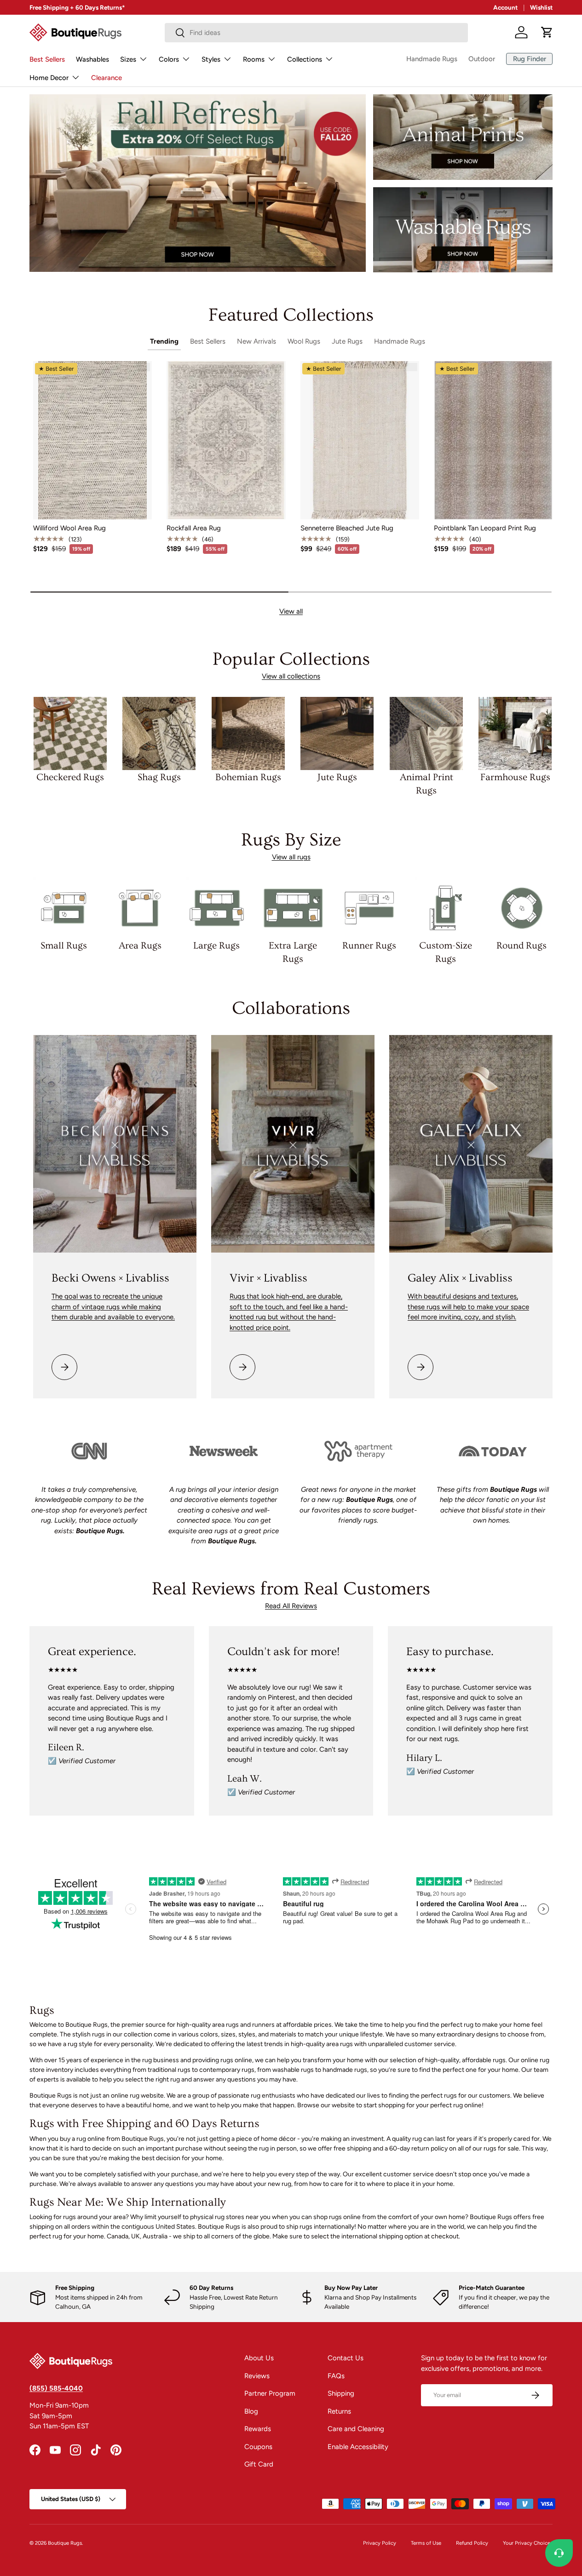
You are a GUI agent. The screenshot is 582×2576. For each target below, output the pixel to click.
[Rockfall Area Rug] (226, 440)
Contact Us (346, 2358)
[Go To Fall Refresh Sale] (198, 183)
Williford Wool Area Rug (69, 528)
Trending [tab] (164, 341)
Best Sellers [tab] (208, 341)
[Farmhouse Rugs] (515, 733)
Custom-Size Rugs (446, 952)
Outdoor (482, 59)
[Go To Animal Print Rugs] (463, 137)
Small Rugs (64, 946)
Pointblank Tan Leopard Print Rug (485, 528)
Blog (251, 2411)
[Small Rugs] (64, 908)
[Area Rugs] (140, 908)
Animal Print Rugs (426, 784)
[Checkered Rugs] (70, 733)
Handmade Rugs (432, 59)
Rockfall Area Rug (194, 528)
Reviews (257, 2376)
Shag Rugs (159, 777)
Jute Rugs (337, 777)
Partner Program (270, 2393)
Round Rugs (521, 946)
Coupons (258, 2447)
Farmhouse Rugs (515, 777)
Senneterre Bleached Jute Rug (347, 528)
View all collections (291, 676)
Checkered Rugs (70, 777)
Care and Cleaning (356, 2429)
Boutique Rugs (65, 2543)
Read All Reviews (291, 1606)
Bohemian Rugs (248, 777)
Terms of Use (426, 2543)
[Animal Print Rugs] (426, 733)
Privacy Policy (380, 2543)
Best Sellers (47, 59)
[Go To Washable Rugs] (463, 230)
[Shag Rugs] (159, 733)
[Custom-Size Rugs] (445, 908)
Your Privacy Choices (528, 2543)
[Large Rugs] (217, 908)
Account (505, 7)
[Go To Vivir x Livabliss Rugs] (293, 1144)
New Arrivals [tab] (256, 341)
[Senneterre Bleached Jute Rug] (360, 440)
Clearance (107, 78)
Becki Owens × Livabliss (110, 1278)
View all (291, 611)
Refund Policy (472, 2543)
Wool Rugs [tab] (304, 341)
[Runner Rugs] (369, 908)
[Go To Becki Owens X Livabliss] (115, 1144)
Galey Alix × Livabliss (460, 1278)
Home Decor (49, 78)
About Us (259, 2358)
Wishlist (541, 7)
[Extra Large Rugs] (293, 908)
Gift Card (259, 2464)
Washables (92, 59)
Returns (339, 2411)
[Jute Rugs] (337, 733)
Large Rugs (216, 946)
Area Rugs (140, 946)
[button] (547, 32)
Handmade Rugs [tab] (400, 341)
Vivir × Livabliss (268, 1278)
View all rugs (291, 857)
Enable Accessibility (358, 2447)
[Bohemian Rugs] (248, 733)
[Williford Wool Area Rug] (92, 440)
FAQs (336, 2376)
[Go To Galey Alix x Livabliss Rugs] (471, 1144)
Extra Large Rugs (293, 952)
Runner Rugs (369, 946)
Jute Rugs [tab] (347, 341)
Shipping (341, 2393)
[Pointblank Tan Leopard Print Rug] (493, 440)
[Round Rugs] (522, 908)
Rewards (258, 2429)
